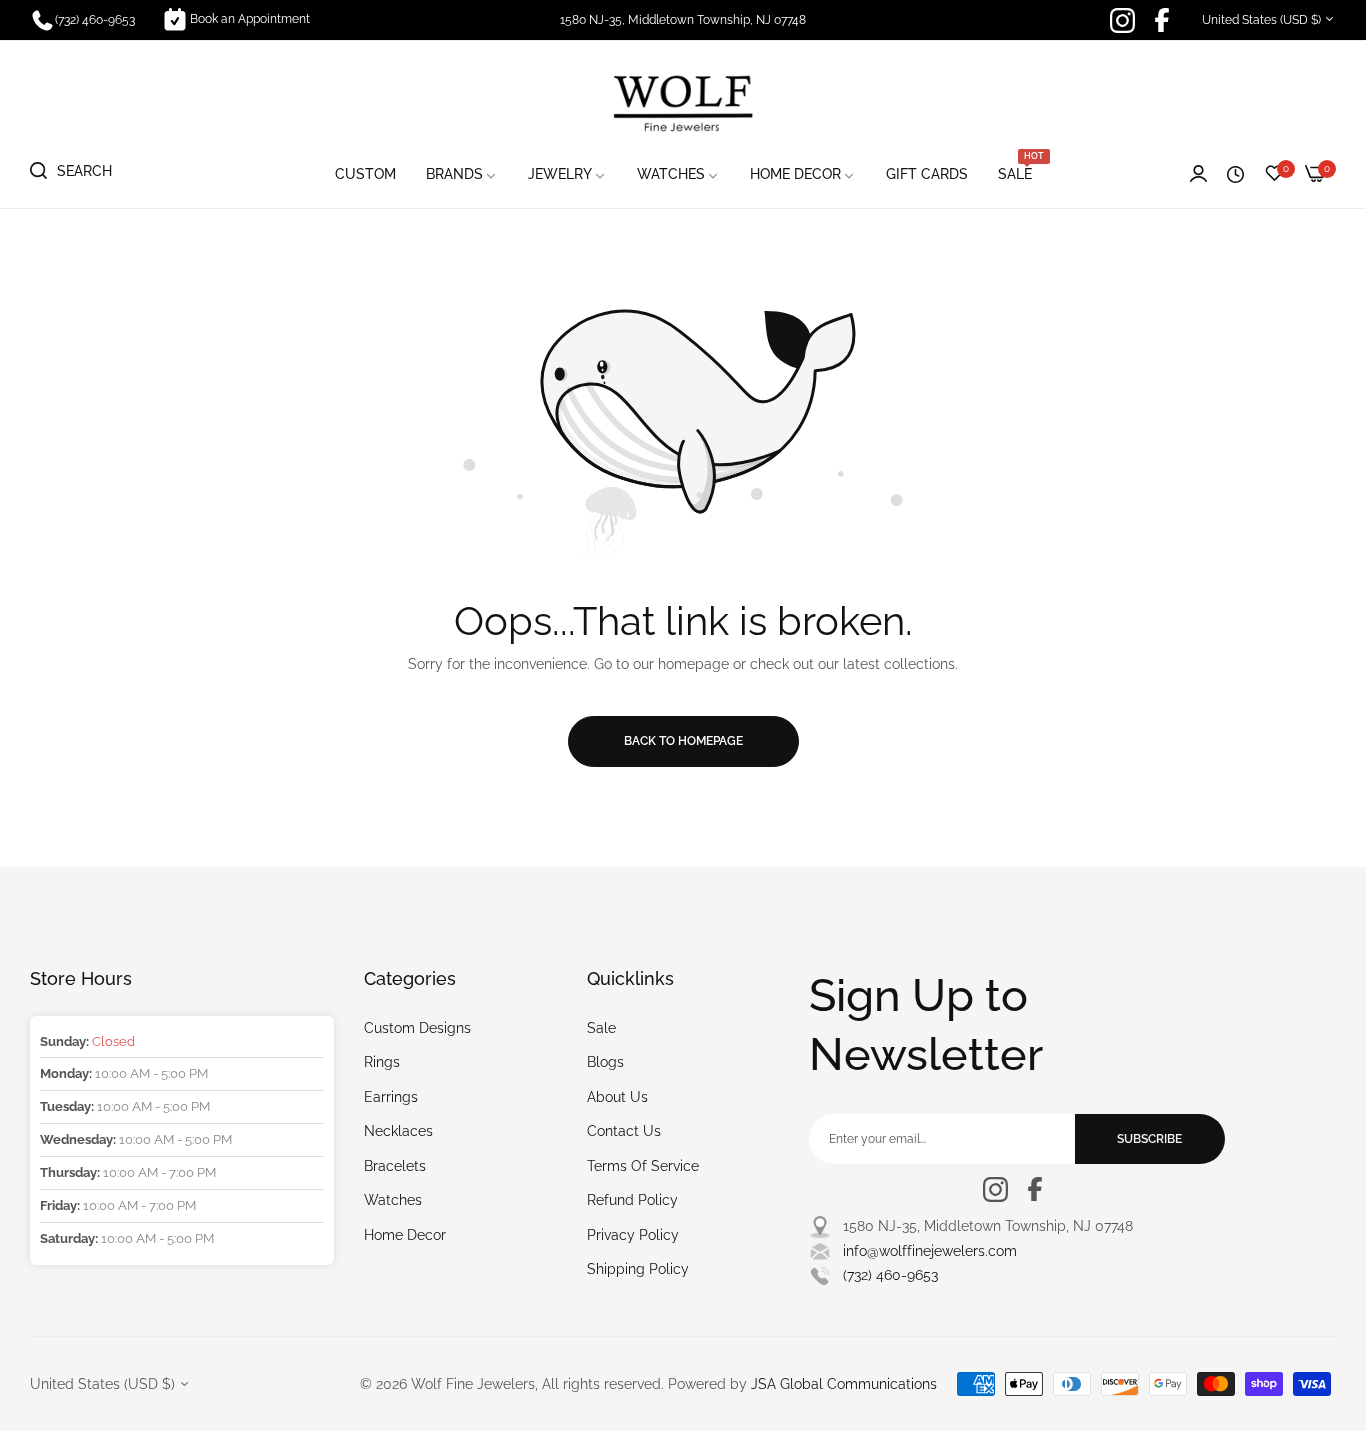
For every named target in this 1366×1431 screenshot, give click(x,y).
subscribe (1149, 1139)
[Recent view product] (1235, 175)
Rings (382, 1062)
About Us (617, 1097)
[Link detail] (1122, 20)
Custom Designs (417, 1028)
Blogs (605, 1062)
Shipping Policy (638, 1269)
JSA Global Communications (844, 1384)
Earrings (391, 1097)
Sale (601, 1028)
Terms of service (643, 1166)
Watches (393, 1200)
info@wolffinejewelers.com (930, 1251)
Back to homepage (683, 741)
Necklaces (398, 1131)
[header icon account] (1198, 174)
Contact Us (624, 1131)
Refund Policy (632, 1200)
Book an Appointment (250, 19)
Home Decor (405, 1235)
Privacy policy (633, 1235)
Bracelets (395, 1166)
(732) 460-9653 (890, 1275)
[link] (462, 174)
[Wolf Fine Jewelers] (683, 102)
